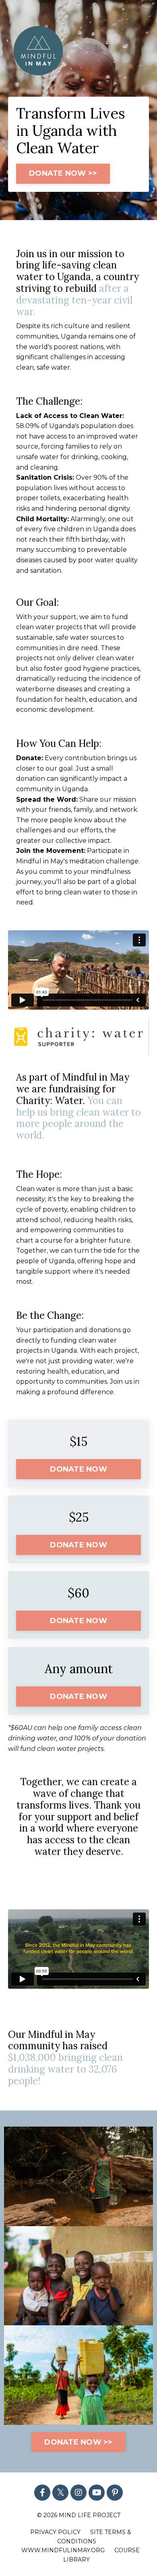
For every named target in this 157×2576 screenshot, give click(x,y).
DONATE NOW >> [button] (63, 173)
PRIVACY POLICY (55, 2532)
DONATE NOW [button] (78, 1469)
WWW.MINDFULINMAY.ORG (63, 2550)
